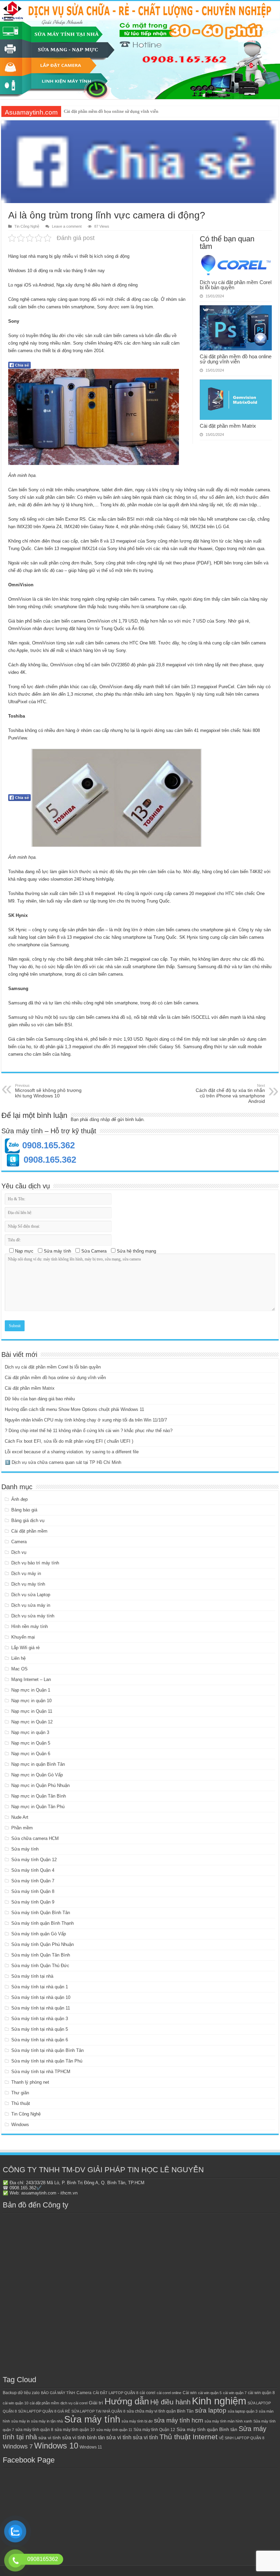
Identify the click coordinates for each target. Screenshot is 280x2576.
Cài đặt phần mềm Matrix (87, 111)
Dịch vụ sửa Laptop (31, 1595)
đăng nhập (100, 1119)
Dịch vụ (19, 1552)
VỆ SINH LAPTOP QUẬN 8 (242, 2438)
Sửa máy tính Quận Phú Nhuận (43, 1944)
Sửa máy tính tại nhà (32, 1976)
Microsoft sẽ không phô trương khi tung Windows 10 (48, 1091)
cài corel (148, 2393)
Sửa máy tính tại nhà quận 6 (40, 2040)
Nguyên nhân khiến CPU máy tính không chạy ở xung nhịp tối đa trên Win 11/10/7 (86, 1420)
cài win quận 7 (235, 2393)
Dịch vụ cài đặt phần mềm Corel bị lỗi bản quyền (236, 285)
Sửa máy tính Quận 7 (33, 1881)
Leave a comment (67, 226)
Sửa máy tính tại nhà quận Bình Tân (47, 2050)
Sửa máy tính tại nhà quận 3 (40, 2019)
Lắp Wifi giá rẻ (25, 1648)
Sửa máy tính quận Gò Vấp (39, 1934)
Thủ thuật (21, 2103)
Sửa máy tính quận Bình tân (207, 2430)
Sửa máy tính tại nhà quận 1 (40, 1987)
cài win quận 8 (261, 2393)
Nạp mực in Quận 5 (31, 1743)
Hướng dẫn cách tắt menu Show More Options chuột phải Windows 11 (74, 1409)
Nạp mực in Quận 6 (31, 1754)
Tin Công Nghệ (27, 226)
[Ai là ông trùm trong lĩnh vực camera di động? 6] (94, 417)
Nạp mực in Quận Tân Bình (39, 1796)
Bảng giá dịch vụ (28, 1520)
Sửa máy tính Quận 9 (33, 1902)
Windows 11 (91, 2447)
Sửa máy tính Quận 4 (33, 1870)
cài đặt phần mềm (44, 2403)
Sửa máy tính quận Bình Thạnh (43, 1923)
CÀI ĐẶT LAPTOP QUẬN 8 (116, 2393)
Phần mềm (22, 1828)
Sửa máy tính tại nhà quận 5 (40, 2029)
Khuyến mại (23, 1637)
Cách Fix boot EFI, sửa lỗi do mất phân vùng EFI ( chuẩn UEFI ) (69, 1441)
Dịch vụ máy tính (28, 1584)
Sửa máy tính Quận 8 (33, 1891)
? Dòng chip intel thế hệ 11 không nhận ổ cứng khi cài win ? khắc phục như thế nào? (89, 1431)
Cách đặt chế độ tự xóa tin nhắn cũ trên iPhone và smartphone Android (230, 1094)
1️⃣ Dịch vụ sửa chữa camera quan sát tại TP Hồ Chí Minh (63, 1462)
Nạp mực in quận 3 (30, 1732)
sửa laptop (211, 2410)
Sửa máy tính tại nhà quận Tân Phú (47, 2061)
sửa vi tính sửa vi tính (132, 2437)
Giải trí (96, 2403)
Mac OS (19, 1669)
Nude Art (20, 1817)
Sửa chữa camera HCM (35, 1838)
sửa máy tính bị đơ (137, 2421)
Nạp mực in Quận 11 (32, 1711)
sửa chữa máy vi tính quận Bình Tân (160, 2411)
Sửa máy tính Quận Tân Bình (41, 1955)
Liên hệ (18, 1658)
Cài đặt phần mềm (29, 1531)
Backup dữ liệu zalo (21, 2393)
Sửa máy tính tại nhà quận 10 (41, 1997)
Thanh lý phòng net (30, 2082)
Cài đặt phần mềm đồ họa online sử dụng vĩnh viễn (236, 359)
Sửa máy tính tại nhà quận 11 (41, 2008)
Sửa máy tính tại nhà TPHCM (41, 2072)
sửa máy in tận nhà (47, 2421)
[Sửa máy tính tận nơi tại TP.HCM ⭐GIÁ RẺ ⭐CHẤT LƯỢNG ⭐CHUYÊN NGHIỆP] (140, 50)
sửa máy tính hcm (179, 2420)
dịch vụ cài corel (74, 2403)
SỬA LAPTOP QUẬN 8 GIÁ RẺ (44, 2411)
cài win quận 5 (210, 2393)
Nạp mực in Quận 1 (31, 1690)
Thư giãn (20, 2093)
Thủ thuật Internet (188, 2437)
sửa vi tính (50, 2438)
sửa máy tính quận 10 (75, 2430)
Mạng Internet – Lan (31, 1679)
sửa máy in (20, 2421)
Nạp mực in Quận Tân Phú (38, 1807)
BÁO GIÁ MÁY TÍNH (58, 2393)
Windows (20, 2125)
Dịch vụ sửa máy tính (33, 1616)
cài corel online (169, 2393)
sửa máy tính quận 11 (114, 2430)
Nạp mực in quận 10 (31, 1701)
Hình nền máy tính (30, 1626)
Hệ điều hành (170, 2402)
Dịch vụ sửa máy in (31, 1605)
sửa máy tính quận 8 (34, 2430)
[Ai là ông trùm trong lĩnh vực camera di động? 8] (116, 798)
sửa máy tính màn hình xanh (228, 2421)
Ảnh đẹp (19, 1499)
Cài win (190, 2393)
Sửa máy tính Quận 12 (34, 1860)
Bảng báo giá (24, 1510)
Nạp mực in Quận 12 (32, 1722)
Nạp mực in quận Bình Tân (38, 1764)
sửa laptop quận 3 (243, 2411)
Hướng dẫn (127, 2401)
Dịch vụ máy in (26, 1573)
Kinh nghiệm (219, 2401)
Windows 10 (56, 2446)
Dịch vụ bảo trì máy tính (35, 1563)
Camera (19, 1542)
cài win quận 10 (16, 2403)
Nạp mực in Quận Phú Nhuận (40, 1785)
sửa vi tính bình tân (83, 2438)
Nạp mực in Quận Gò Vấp (37, 1775)
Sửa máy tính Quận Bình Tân (41, 1913)
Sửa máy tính (25, 1849)
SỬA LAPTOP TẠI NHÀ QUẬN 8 (98, 2411)
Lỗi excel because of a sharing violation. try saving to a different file (72, 1452)
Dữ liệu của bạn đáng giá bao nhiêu (40, 1399)
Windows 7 (18, 2446)
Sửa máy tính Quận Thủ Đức (40, 1966)
